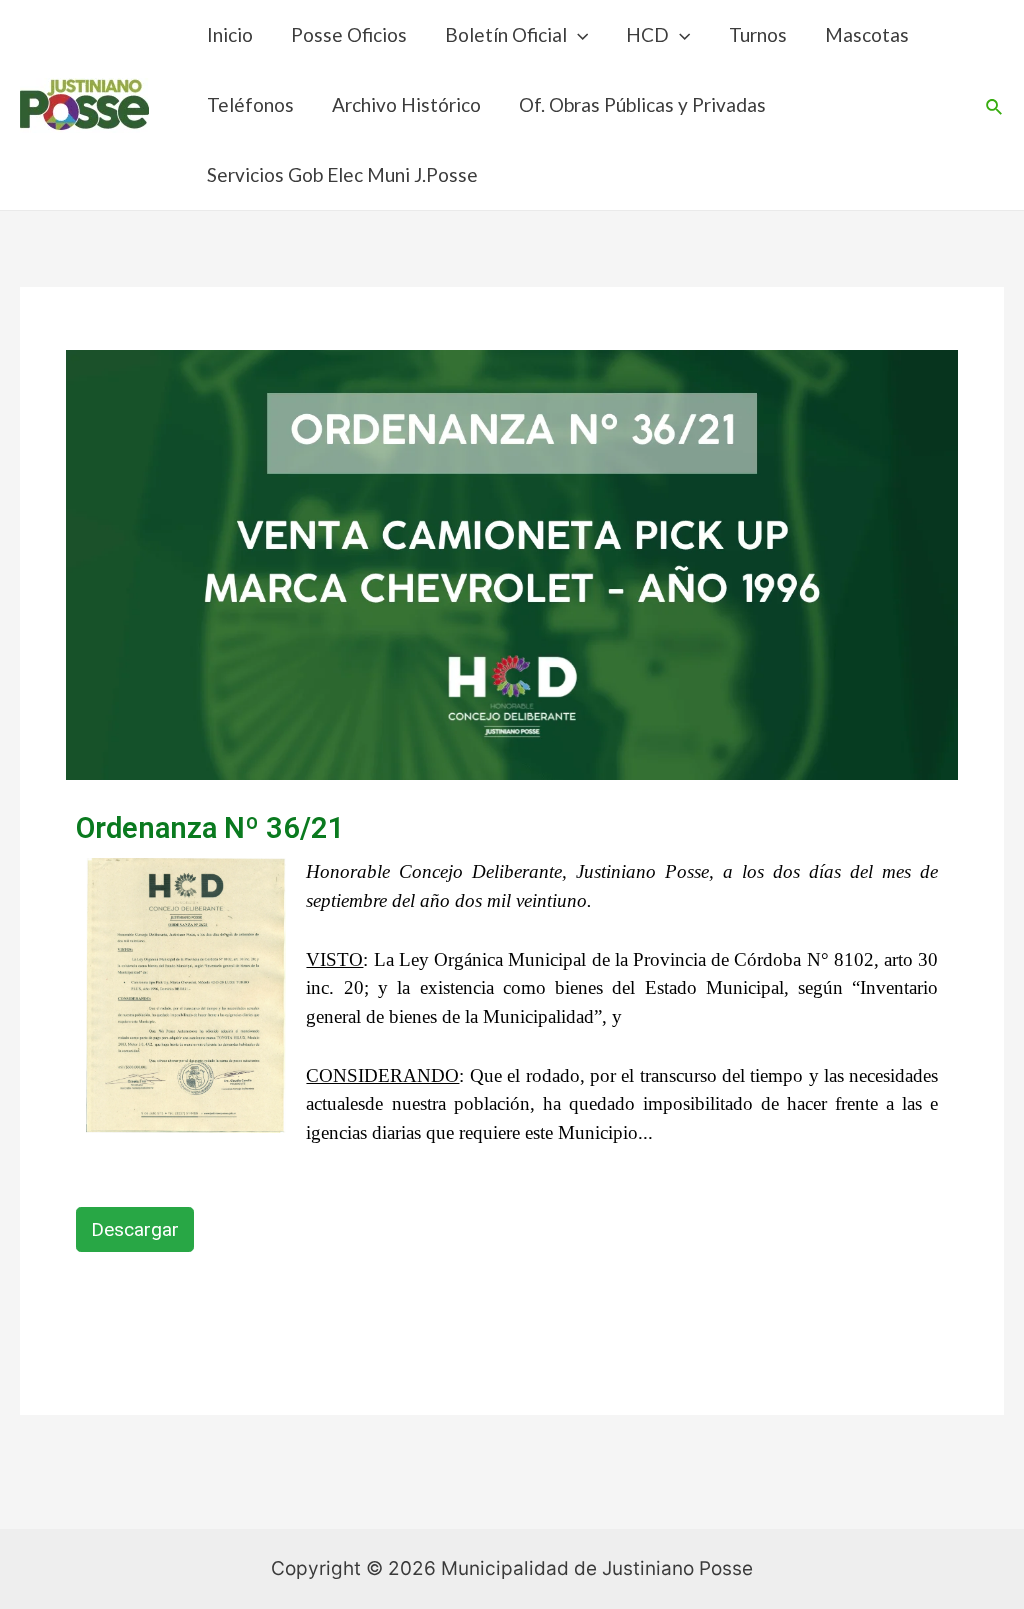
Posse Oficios (349, 34)
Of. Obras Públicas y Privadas (642, 104)
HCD (647, 34)
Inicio (230, 34)
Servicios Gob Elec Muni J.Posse (342, 174)
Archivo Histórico (406, 104)
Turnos (758, 34)
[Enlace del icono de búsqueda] (995, 105)
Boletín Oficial (506, 34)
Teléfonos (250, 104)
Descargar (135, 1229)
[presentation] (577, 34)
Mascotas (867, 34)
